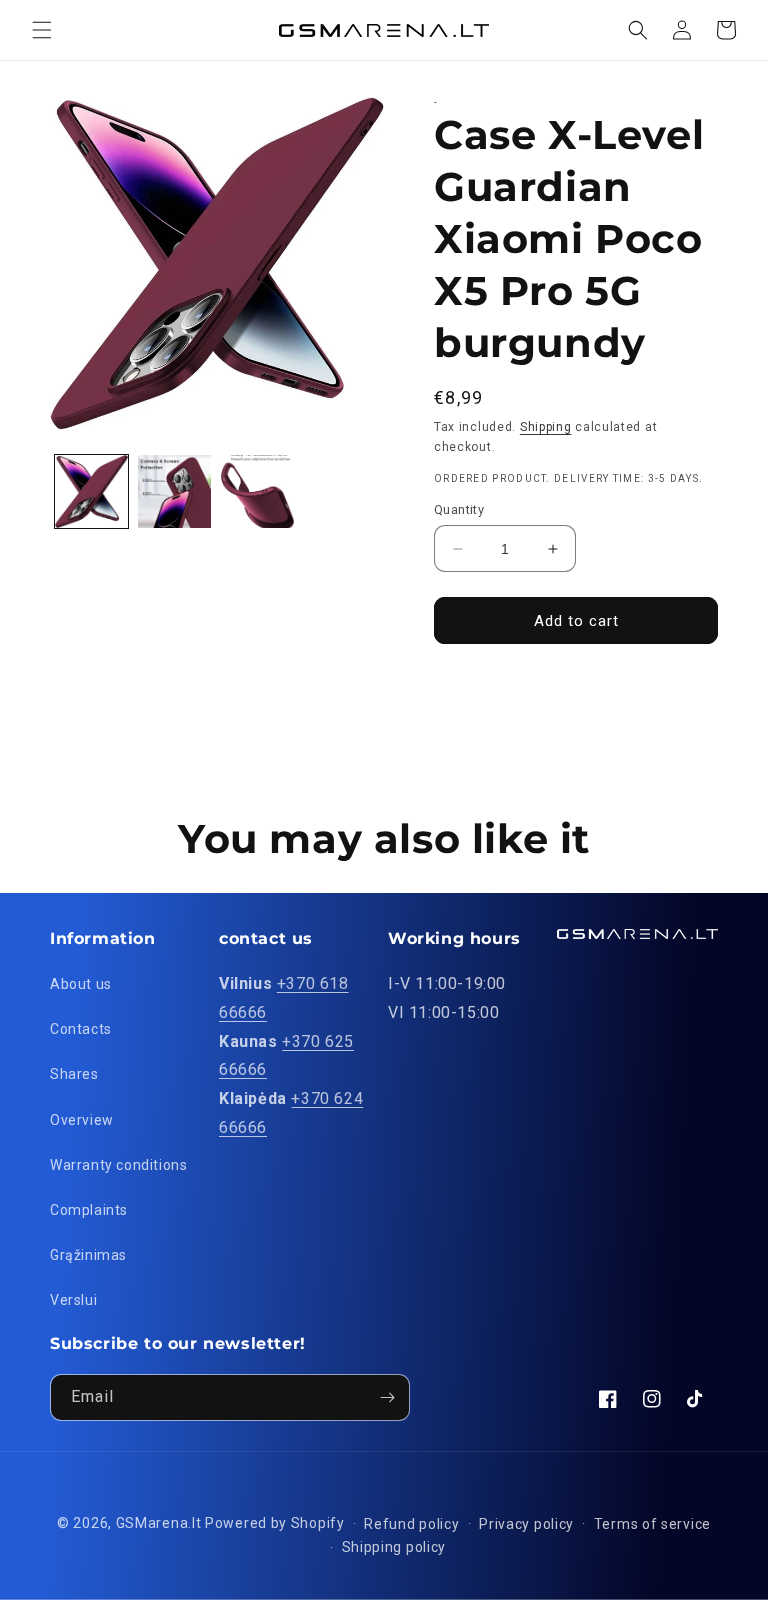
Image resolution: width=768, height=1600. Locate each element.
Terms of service (652, 1524)
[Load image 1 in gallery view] (91, 491)
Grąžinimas (88, 1255)
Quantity (459, 509)
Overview (82, 1120)
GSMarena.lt (159, 1523)
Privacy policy (526, 1524)
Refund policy (411, 1524)
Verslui (73, 1300)
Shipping (546, 427)
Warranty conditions (118, 1165)
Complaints (89, 1210)
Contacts (81, 1029)
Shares (74, 1074)
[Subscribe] (387, 1397)
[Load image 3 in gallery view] (257, 491)
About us (81, 984)
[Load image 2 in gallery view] (174, 491)
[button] (42, 30)
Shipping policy (394, 1547)
